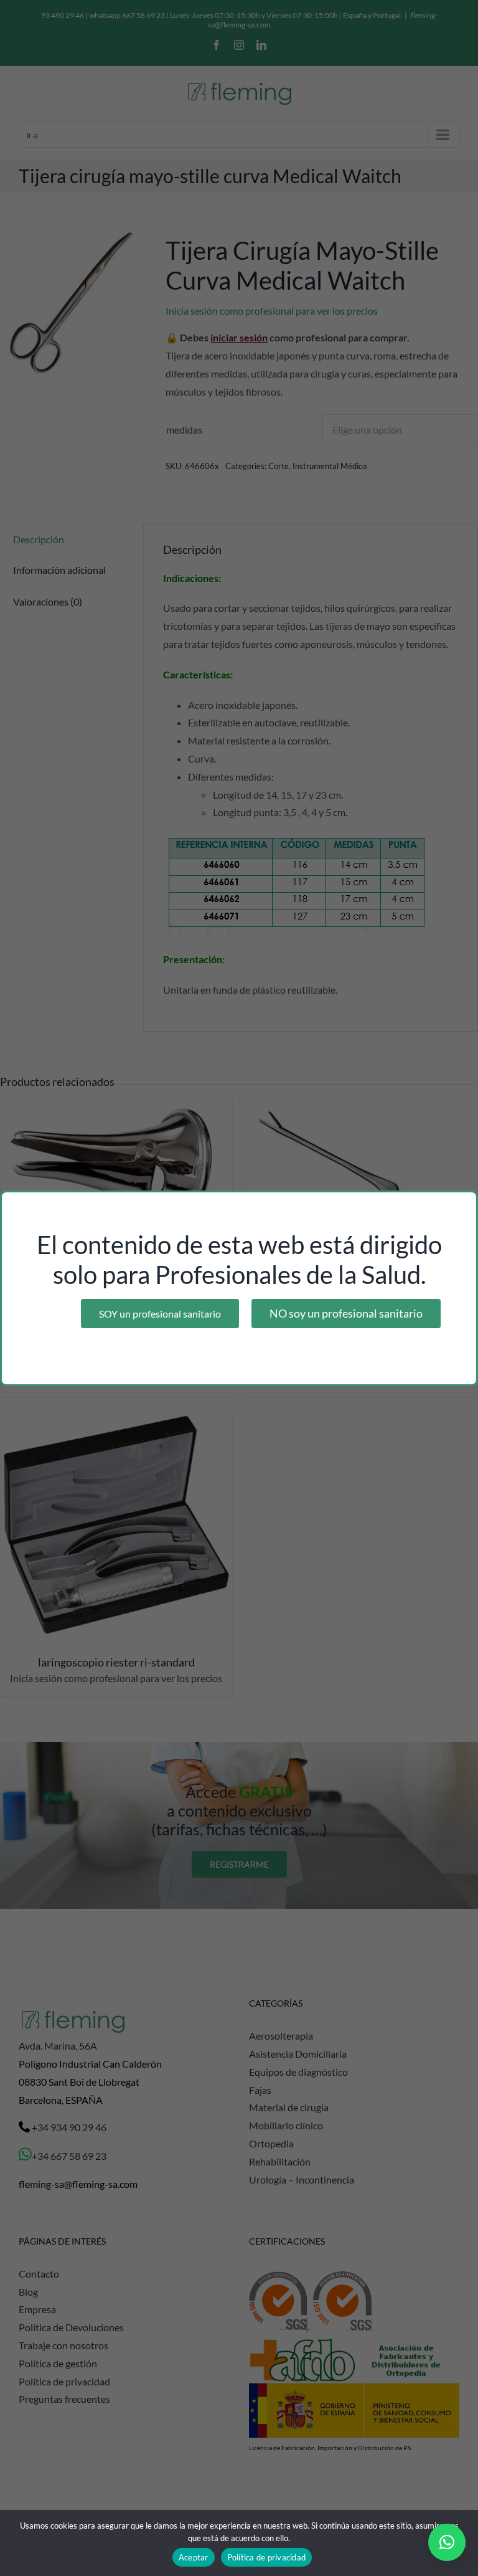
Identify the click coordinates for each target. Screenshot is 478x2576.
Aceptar (194, 2557)
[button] (447, 2542)
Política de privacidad (267, 2557)
